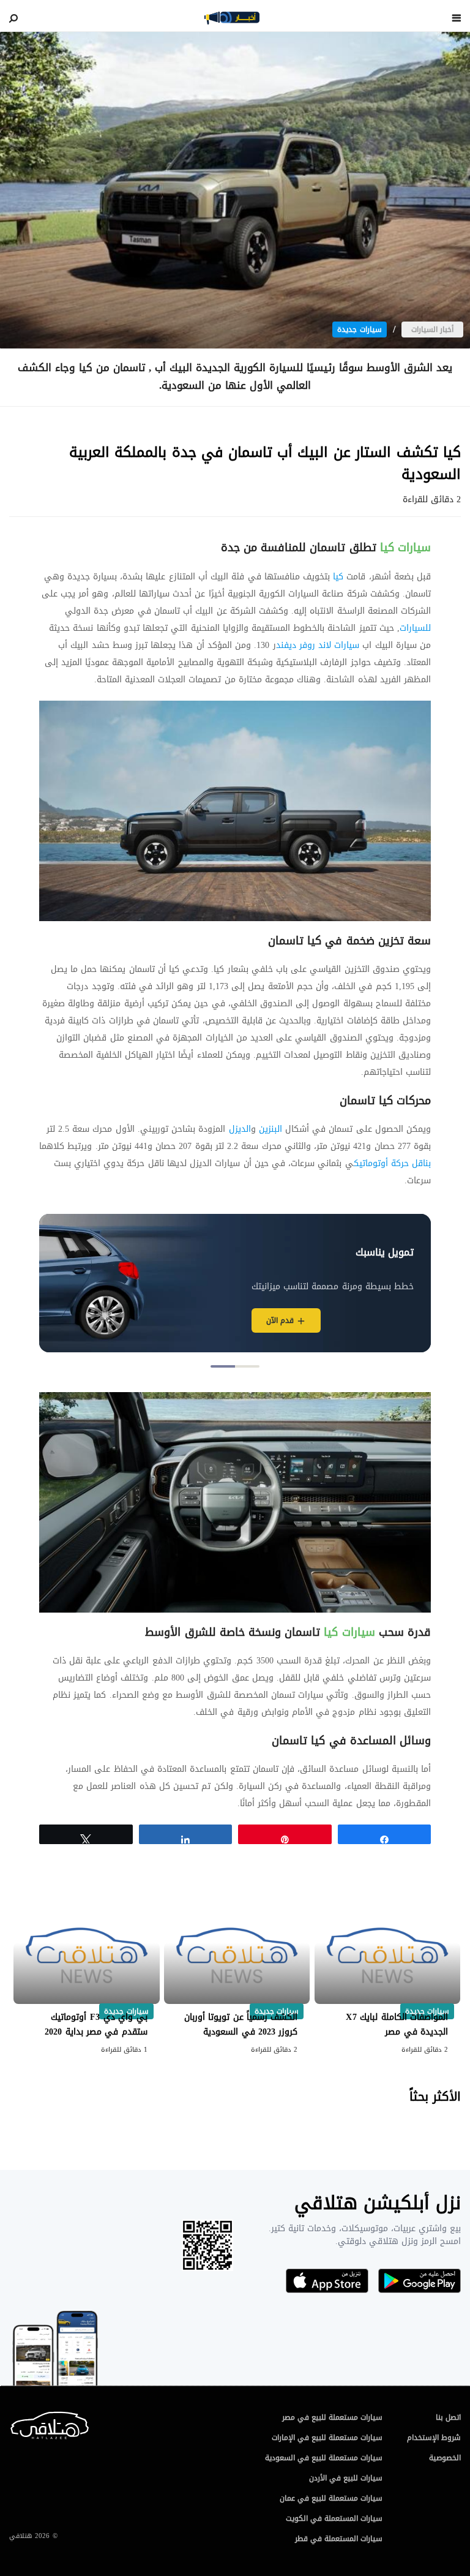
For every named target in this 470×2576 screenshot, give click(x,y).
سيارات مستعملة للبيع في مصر (332, 2417)
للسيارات (415, 628)
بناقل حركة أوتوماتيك (392, 1163)
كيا (337, 577)
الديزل (240, 1129)
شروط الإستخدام (434, 2438)
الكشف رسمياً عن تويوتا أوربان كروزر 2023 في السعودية (241, 2024)
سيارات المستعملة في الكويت (334, 2518)
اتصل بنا (448, 2417)
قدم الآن (280, 1320)
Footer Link (12, 2423)
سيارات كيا (404, 548)
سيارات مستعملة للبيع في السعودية (324, 2458)
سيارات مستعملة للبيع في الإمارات (327, 2438)
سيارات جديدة (360, 330)
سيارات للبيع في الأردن (346, 2478)
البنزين (269, 1129)
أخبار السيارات (432, 330)
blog (232, 18)
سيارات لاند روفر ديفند (318, 645)
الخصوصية (445, 2458)
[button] (247, 1366)
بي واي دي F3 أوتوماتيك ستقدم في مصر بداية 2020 (96, 2024)
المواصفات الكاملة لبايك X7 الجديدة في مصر (397, 2024)
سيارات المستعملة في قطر (339, 2539)
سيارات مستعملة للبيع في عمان (331, 2498)
